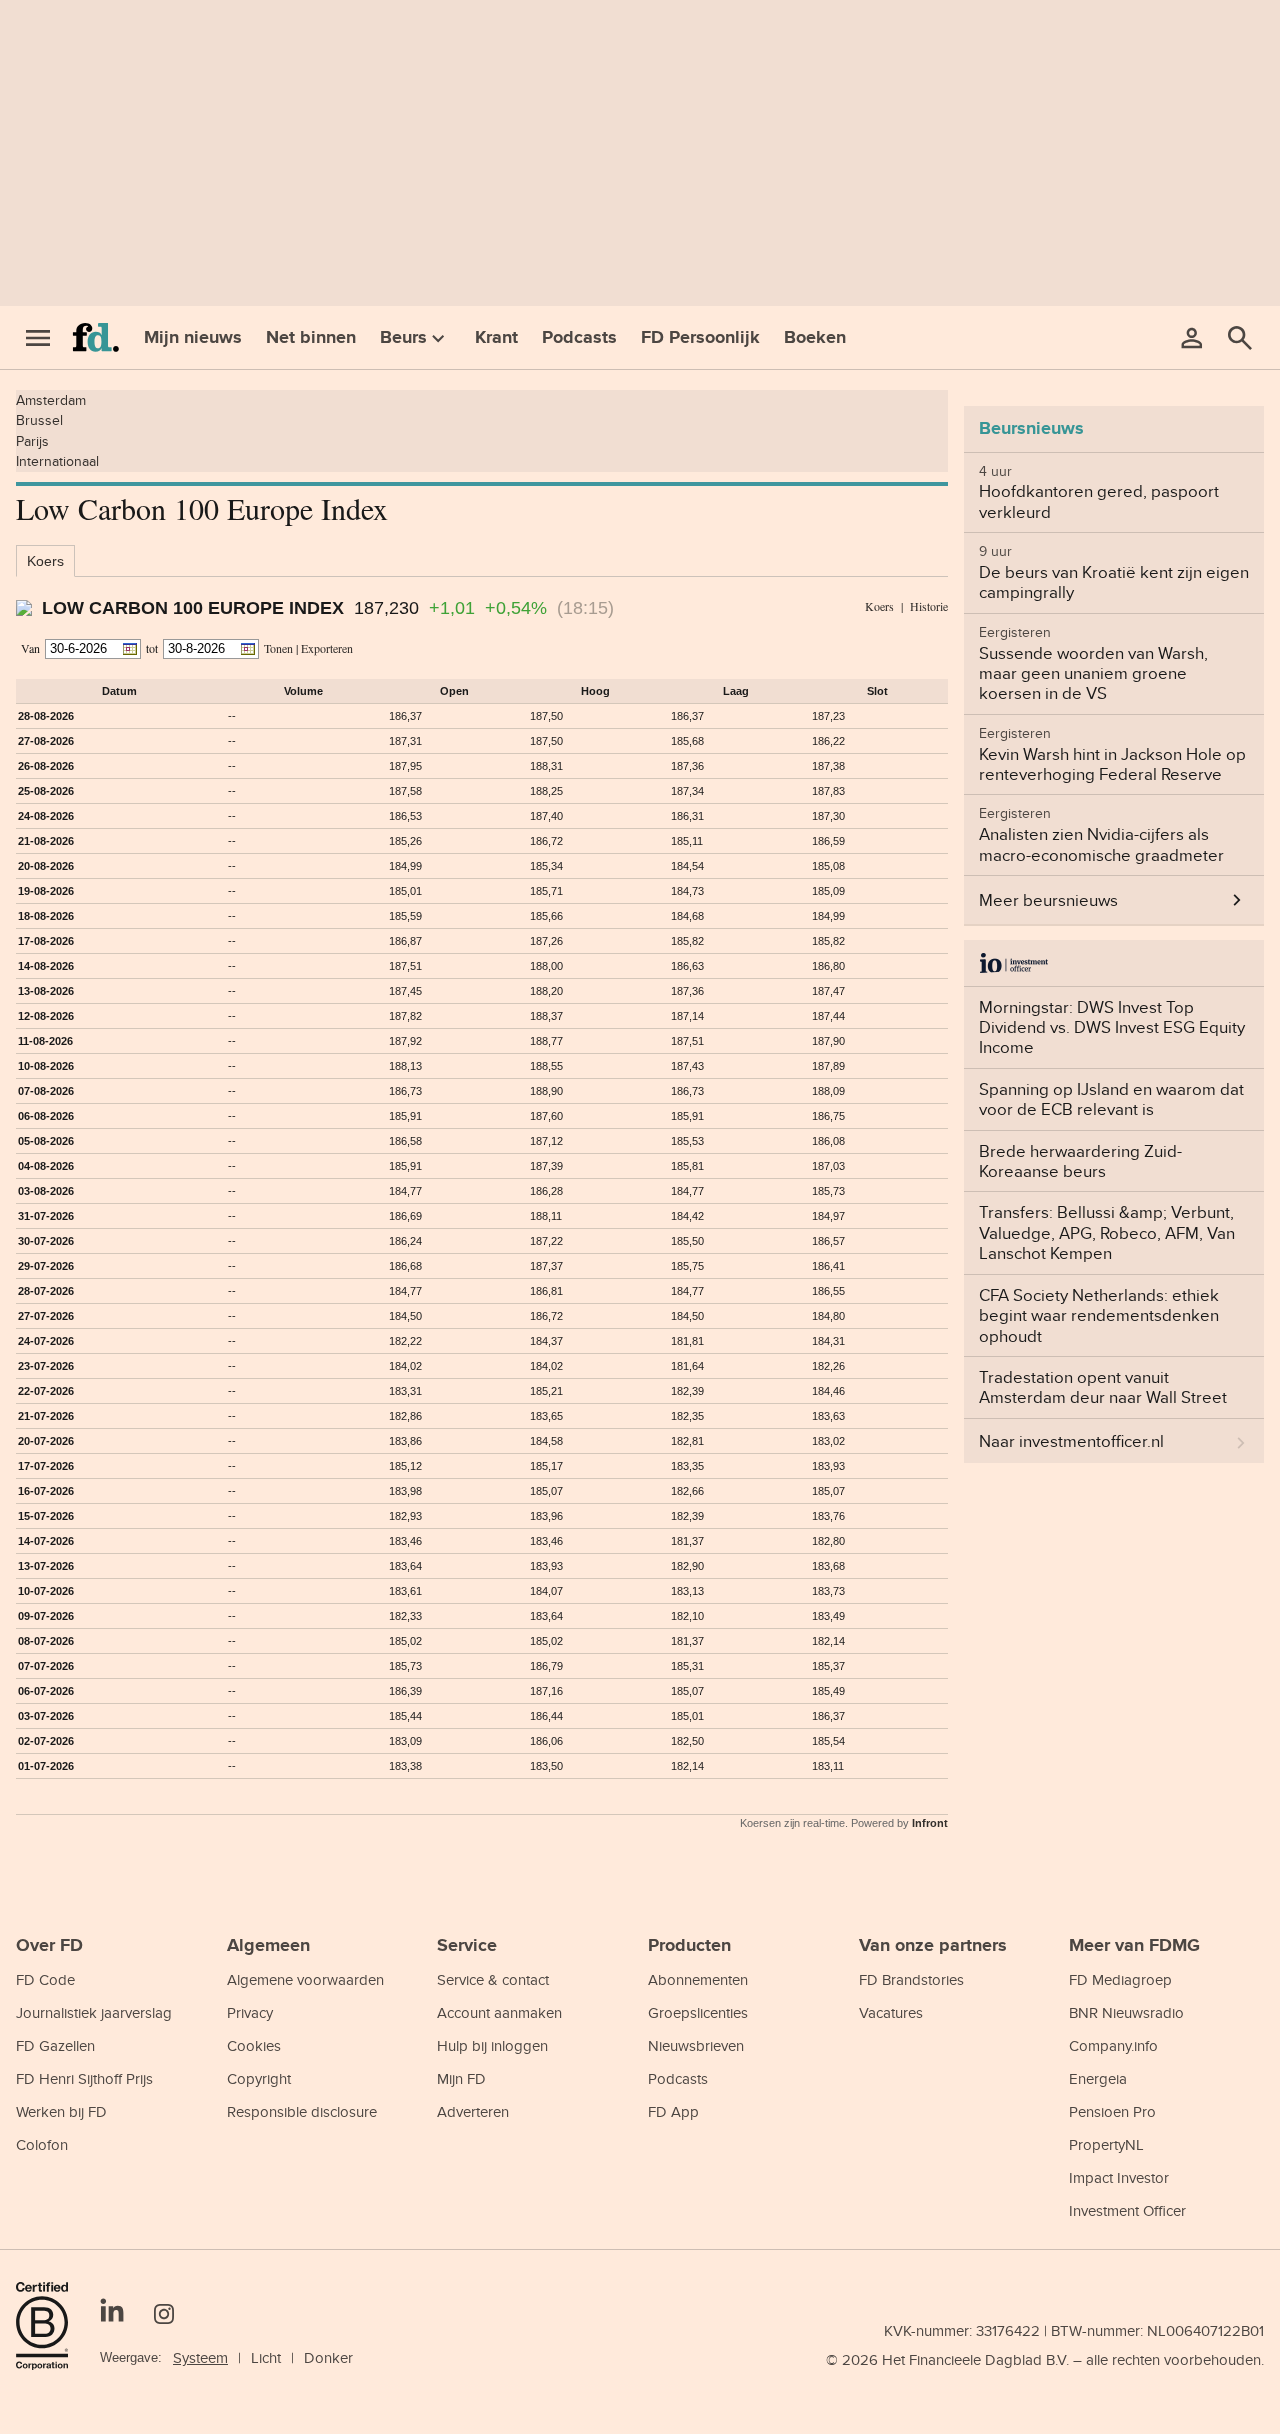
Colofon (42, 2144)
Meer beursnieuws (1048, 900)
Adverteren (473, 2111)
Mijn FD (461, 2078)
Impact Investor (1119, 2177)
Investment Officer (1127, 2210)
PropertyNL (1106, 2144)
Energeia (1098, 2078)
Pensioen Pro (1112, 2111)
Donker (328, 2357)
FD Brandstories (911, 1979)
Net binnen (311, 337)
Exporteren (327, 648)
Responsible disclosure (302, 2111)
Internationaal (57, 461)
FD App (673, 2111)
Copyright (259, 2078)
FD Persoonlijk (700, 337)
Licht (266, 2357)
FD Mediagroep (1120, 1979)
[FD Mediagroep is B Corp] (50, 2326)
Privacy (250, 2012)
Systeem (200, 2357)
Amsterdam (51, 400)
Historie (929, 606)
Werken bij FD (61, 2111)
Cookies (254, 2045)
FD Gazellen (55, 2045)
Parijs (32, 441)
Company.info (1113, 2045)
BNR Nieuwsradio (1126, 2012)
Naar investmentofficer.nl (1071, 1441)
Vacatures (891, 2012)
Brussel (39, 420)
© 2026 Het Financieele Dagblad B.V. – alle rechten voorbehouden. (1045, 2359)
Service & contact (493, 1979)
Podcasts (579, 337)
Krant (496, 337)
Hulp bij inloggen (492, 2045)
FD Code (45, 1979)
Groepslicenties (698, 2012)
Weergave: (131, 2357)
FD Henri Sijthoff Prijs (84, 2078)
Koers (45, 561)
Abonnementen (698, 1979)
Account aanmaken (499, 2012)
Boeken (815, 337)
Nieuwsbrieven (696, 2045)
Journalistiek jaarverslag (94, 2012)
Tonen (278, 648)
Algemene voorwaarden (305, 1979)
